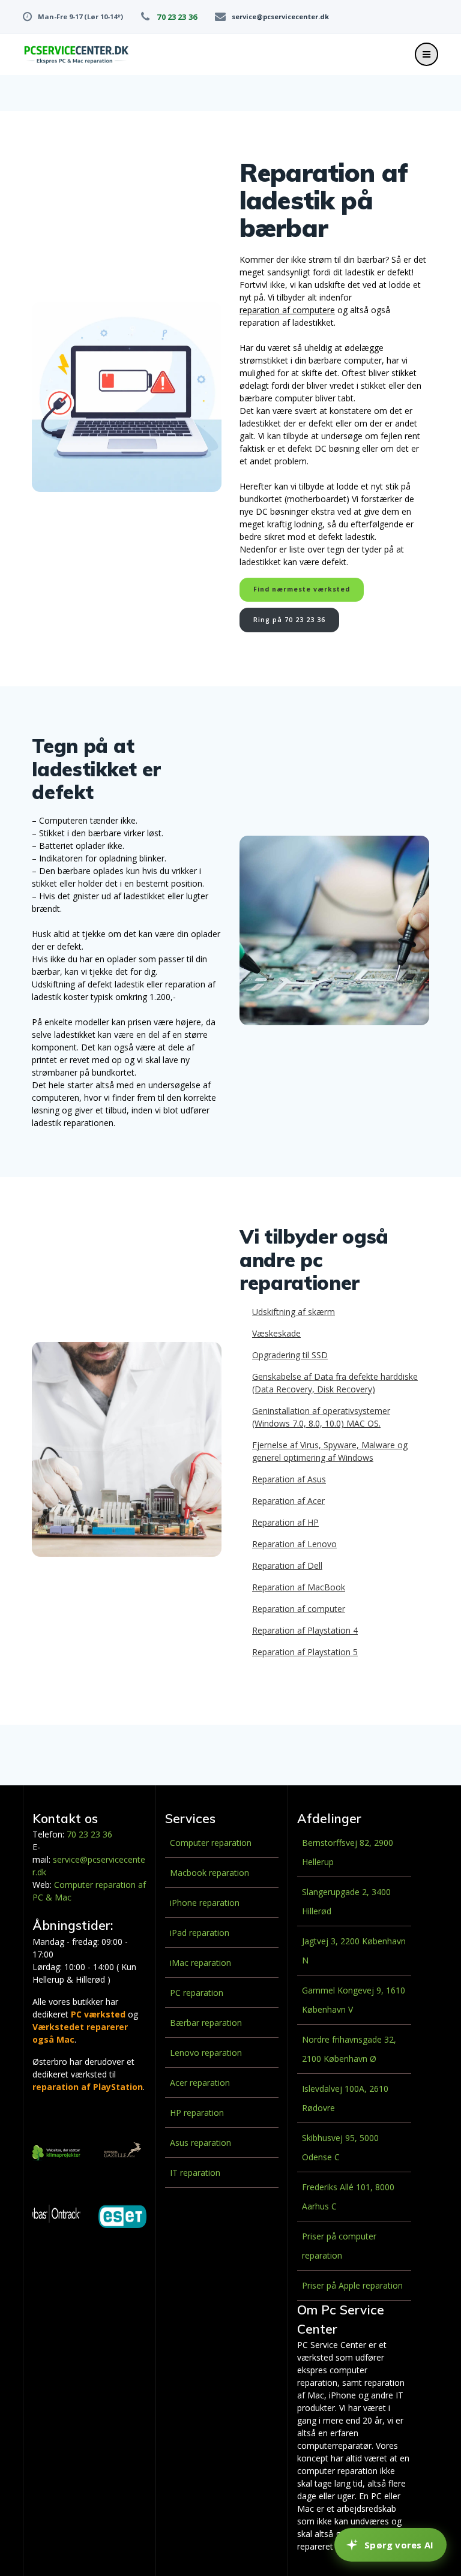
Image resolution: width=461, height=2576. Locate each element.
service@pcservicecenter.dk (280, 16)
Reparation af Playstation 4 (305, 1630)
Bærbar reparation (206, 2023)
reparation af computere (287, 310)
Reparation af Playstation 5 (305, 1652)
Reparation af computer (299, 1609)
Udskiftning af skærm (294, 1312)
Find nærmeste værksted (302, 589)
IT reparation (195, 2173)
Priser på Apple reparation (352, 2285)
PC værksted (98, 2014)
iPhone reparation (205, 1903)
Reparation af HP (285, 1522)
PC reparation (197, 1993)
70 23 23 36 (176, 17)
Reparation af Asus (289, 1479)
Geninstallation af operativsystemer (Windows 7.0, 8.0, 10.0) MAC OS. (321, 1417)
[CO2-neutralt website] (56, 2155)
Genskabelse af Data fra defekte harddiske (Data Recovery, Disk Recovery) (335, 1383)
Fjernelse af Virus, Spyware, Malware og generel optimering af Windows (330, 1451)
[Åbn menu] (426, 54)
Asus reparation (200, 2143)
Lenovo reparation (206, 2053)
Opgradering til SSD (290, 1355)
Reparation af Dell (287, 1565)
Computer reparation (211, 1843)
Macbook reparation (209, 1873)
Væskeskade (276, 1333)
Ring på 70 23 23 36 (289, 620)
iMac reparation (200, 1963)
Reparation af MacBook (299, 1587)
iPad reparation (200, 1933)
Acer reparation (200, 2083)
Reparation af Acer (288, 1501)
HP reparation (197, 2113)
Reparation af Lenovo (294, 1544)
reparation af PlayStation (88, 2087)
